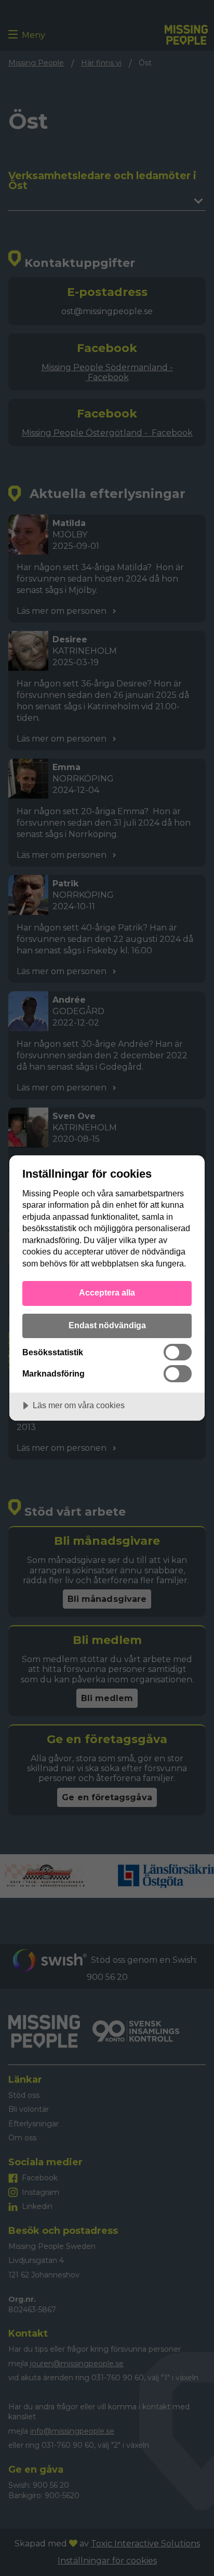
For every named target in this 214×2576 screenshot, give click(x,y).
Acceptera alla (107, 1292)
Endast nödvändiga (107, 1325)
